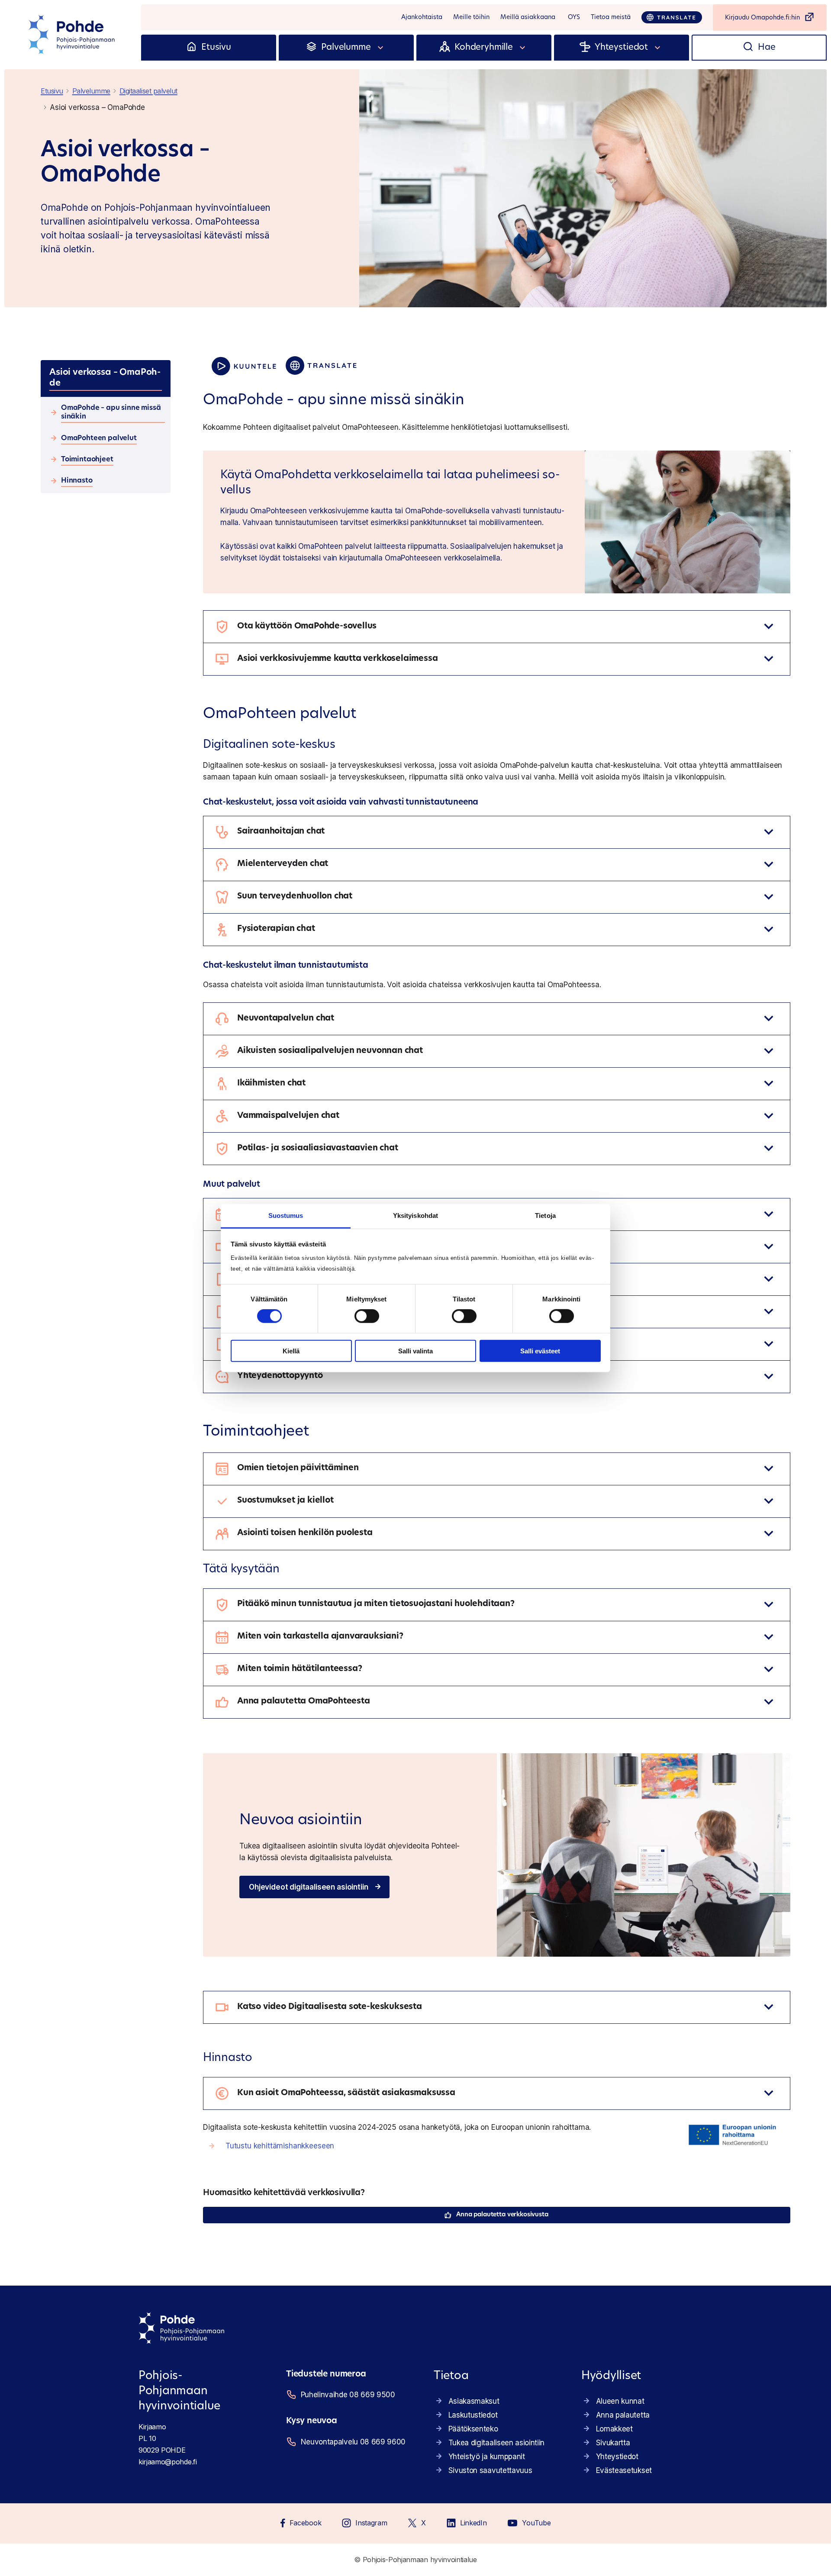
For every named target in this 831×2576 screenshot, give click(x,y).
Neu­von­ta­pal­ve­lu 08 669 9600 (353, 2442)
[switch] (367, 1316)
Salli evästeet (540, 1351)
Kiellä (291, 1351)
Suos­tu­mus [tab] (286, 1216)
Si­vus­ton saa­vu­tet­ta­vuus (490, 2470)
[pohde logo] (73, 35)
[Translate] (672, 17)
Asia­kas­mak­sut (474, 2401)
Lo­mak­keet (614, 2429)
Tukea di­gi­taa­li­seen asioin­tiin (496, 2443)
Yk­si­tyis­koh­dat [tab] (415, 1216)
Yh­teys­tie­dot (617, 2457)
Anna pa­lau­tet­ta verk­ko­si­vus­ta (502, 2215)
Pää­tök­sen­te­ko (473, 2429)
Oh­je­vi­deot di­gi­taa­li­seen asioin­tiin (308, 1887)
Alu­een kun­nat (620, 2401)
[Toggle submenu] (381, 48)
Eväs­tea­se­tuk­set (624, 2470)
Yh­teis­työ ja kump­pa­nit (487, 2457)
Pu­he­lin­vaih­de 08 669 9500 (348, 2395)
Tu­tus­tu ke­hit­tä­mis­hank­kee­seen (280, 2146)
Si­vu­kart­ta (613, 2443)
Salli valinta (415, 1351)
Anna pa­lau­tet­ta (623, 2415)
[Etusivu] (192, 48)
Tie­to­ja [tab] (545, 1216)
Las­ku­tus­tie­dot (473, 2415)
